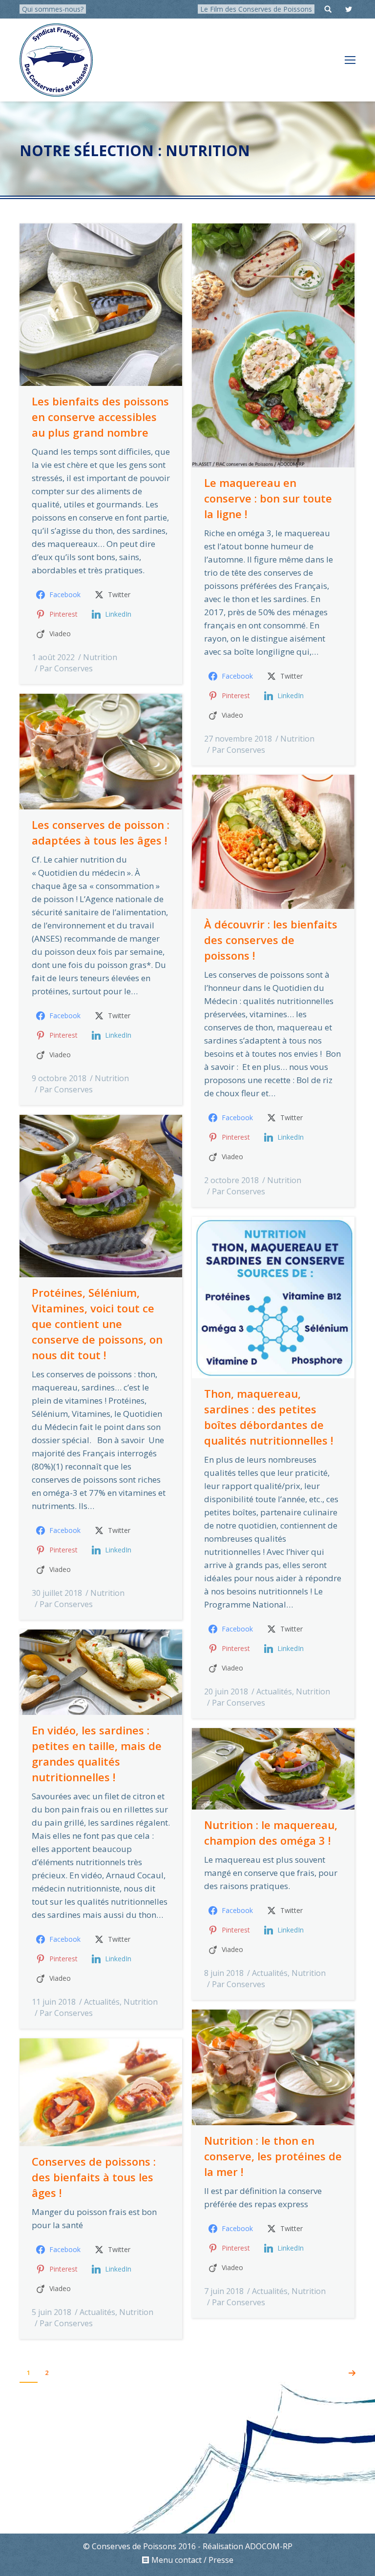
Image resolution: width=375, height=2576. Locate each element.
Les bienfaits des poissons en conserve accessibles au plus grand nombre (100, 417)
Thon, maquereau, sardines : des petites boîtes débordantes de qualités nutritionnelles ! (269, 1417)
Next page (352, 2373)
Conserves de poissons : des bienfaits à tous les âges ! (94, 2177)
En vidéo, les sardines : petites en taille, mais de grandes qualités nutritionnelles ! (97, 1753)
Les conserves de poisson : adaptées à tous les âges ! (101, 832)
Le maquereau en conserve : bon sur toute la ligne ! (268, 498)
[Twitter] (349, 9)
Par (66, 668)
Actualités (274, 1691)
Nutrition (100, 657)
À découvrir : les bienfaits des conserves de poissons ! (271, 940)
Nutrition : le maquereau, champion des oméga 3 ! (271, 1832)
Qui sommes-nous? (53, 9)
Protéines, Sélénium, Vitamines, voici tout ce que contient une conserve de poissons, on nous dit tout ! (97, 1324)
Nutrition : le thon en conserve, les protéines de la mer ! (273, 2156)
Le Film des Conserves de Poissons (256, 9)
